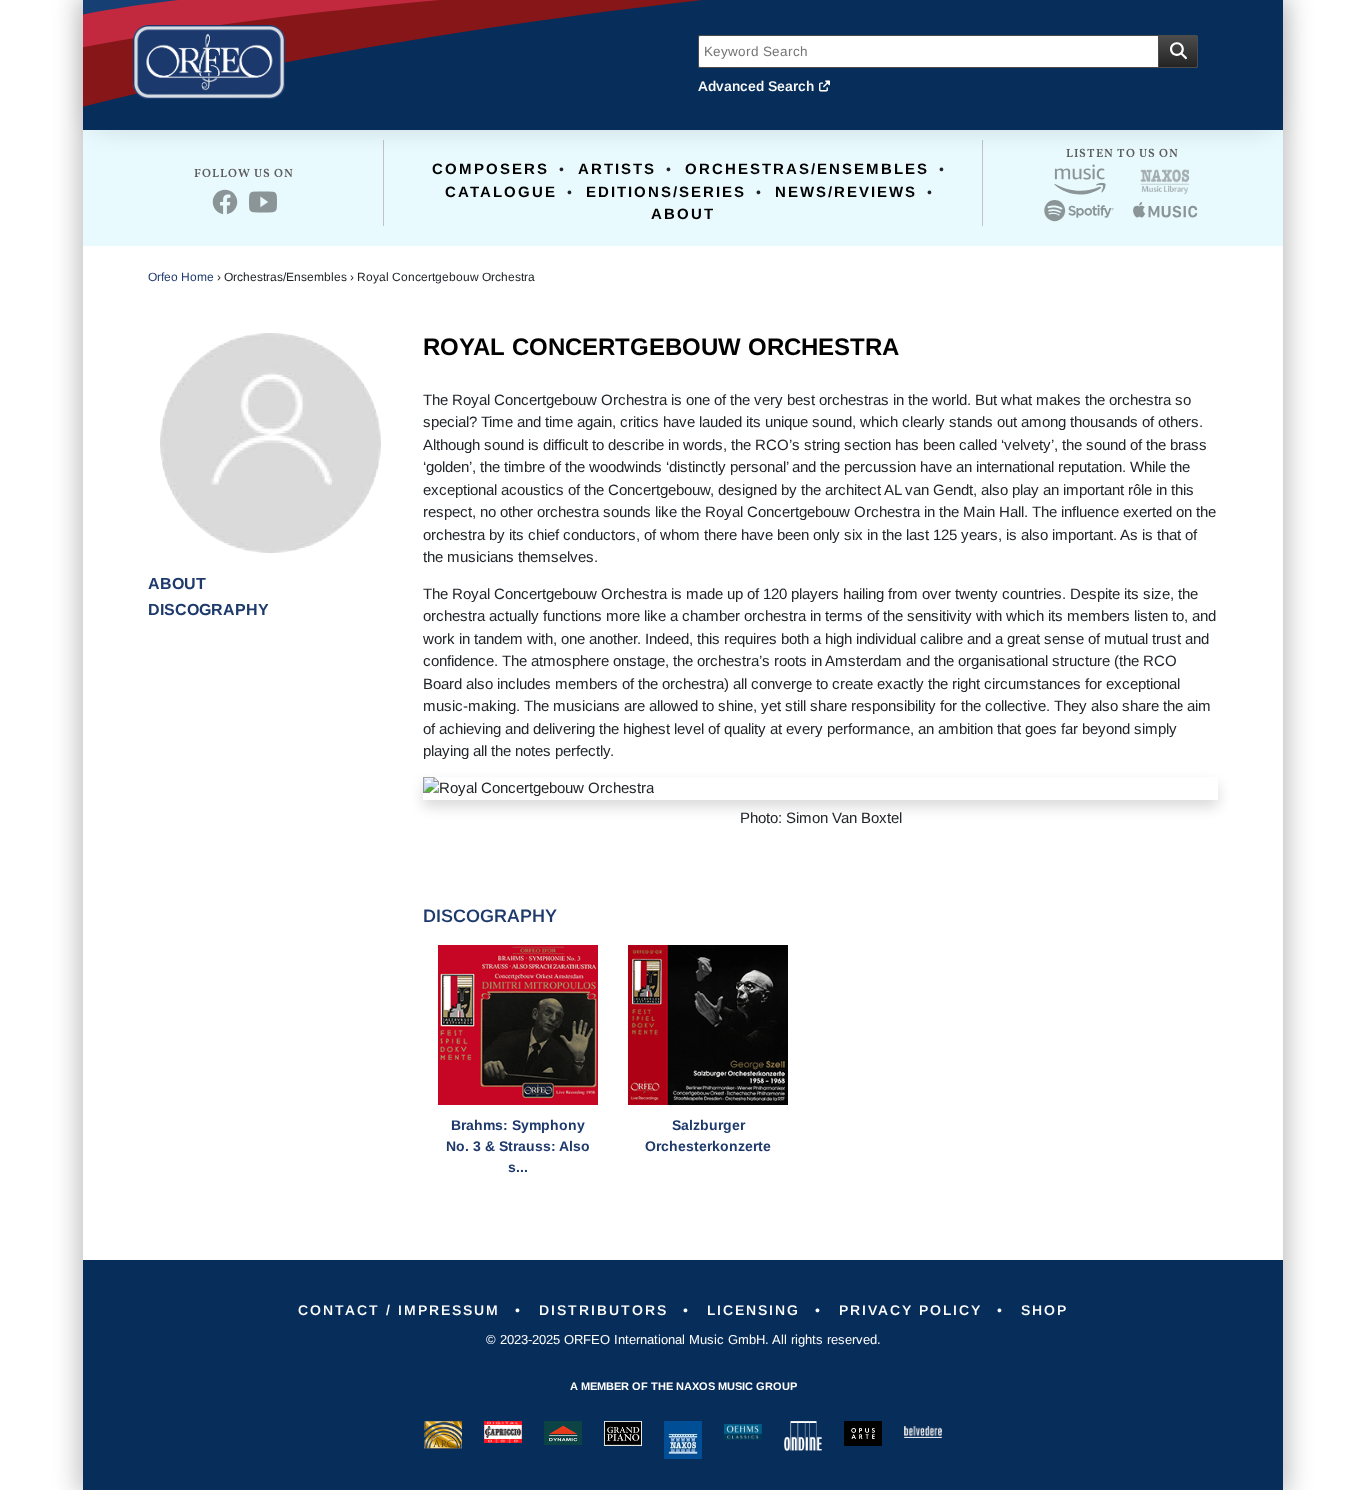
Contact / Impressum (399, 1310)
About (683, 213)
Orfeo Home (181, 277)
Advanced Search (758, 86)
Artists (617, 168)
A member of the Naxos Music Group (683, 1386)
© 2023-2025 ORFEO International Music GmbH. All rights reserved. (683, 1339)
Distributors (603, 1310)
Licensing (753, 1310)
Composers (490, 168)
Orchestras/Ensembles (807, 168)
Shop (1044, 1310)
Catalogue (501, 191)
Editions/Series (666, 191)
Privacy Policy (910, 1310)
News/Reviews (846, 191)
